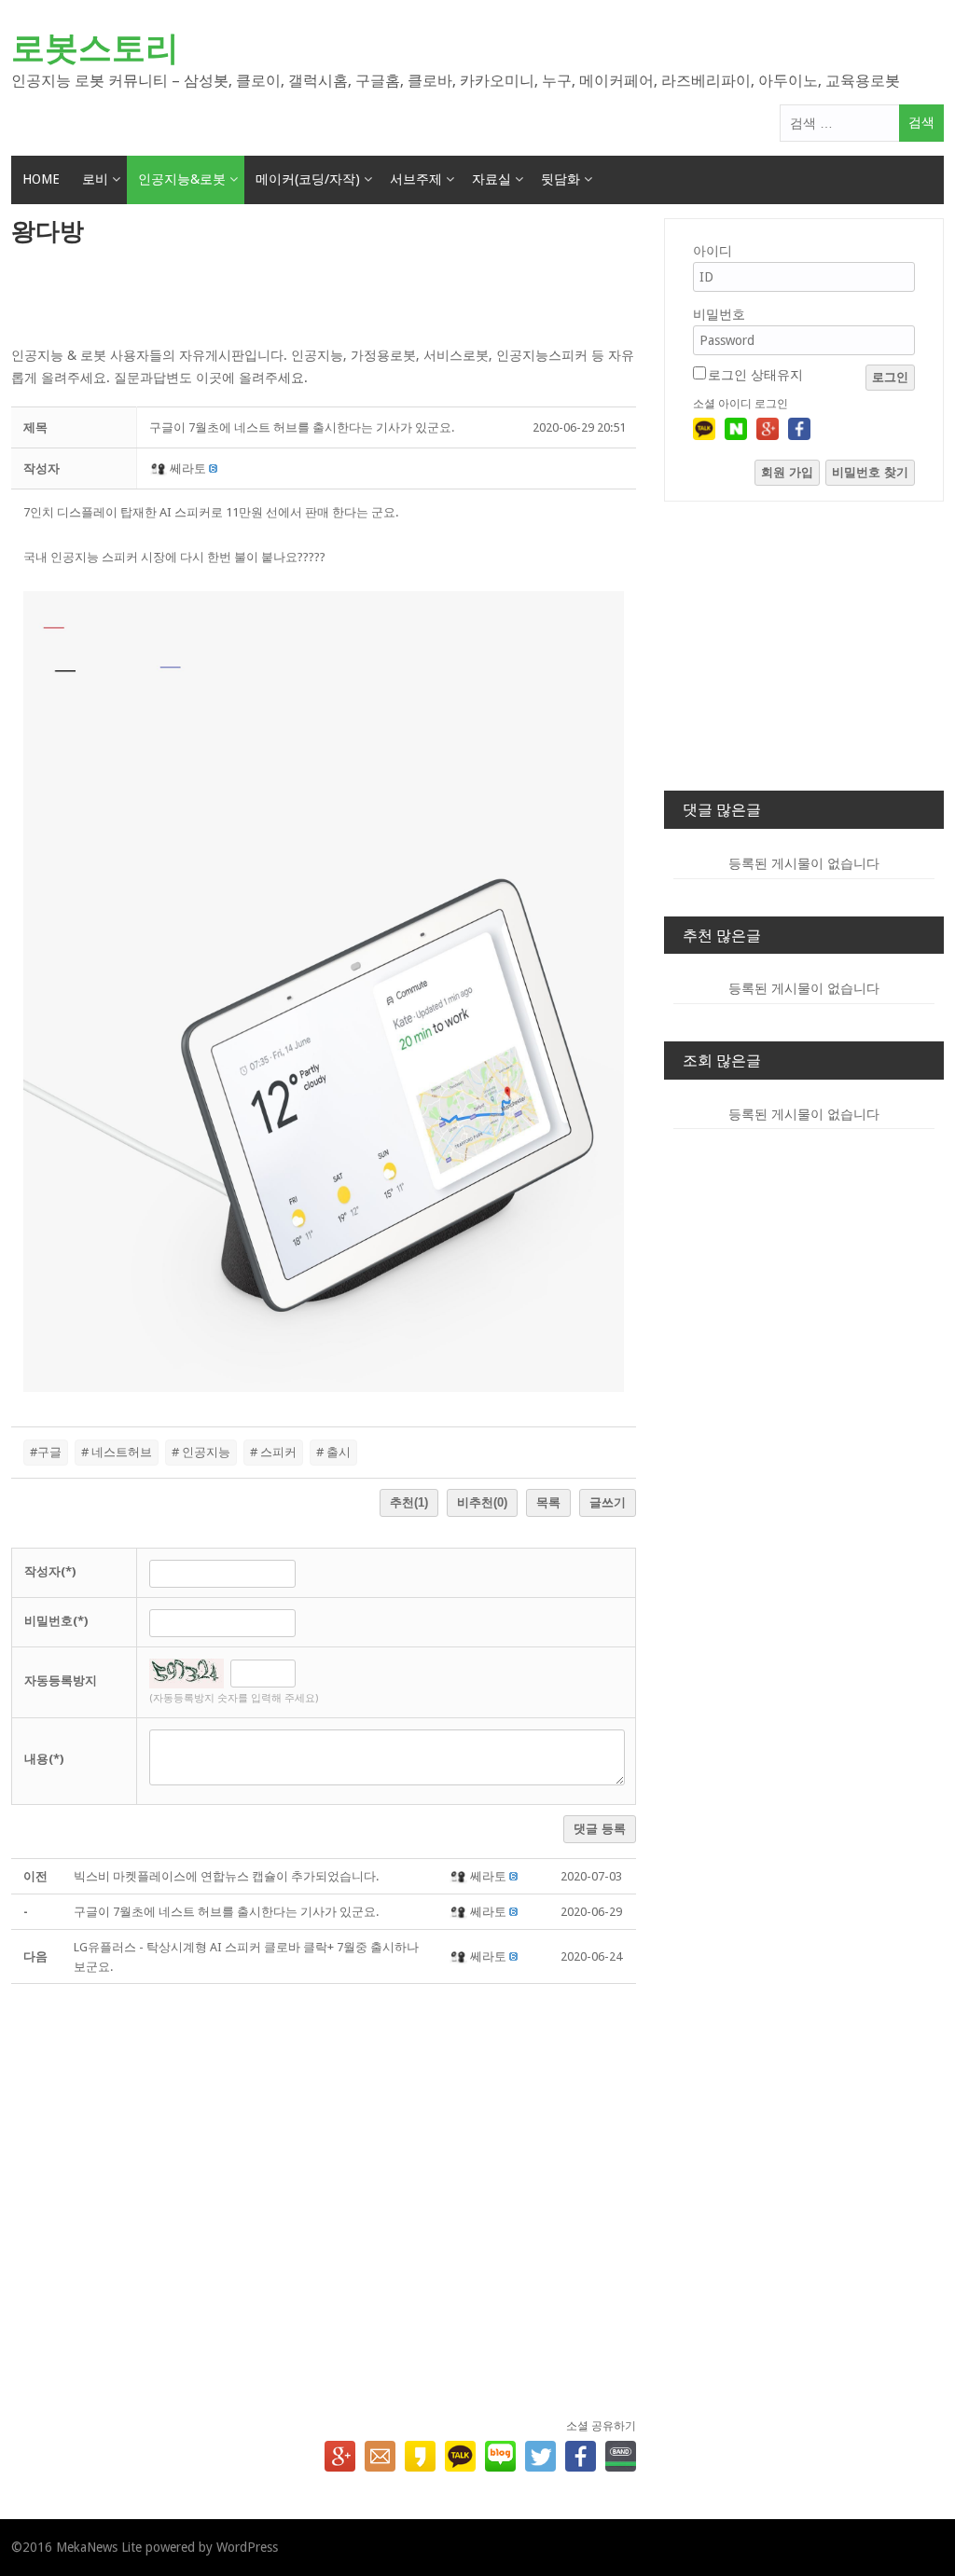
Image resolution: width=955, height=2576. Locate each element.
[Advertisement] (324, 297)
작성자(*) (50, 1571)
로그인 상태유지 (755, 375)
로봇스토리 (95, 48)
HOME (41, 179)
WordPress (247, 2547)
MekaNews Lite (99, 2547)
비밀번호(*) (56, 1621)
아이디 (713, 251)
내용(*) (44, 1759)
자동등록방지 (61, 1681)
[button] (160, 468)
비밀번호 (719, 314)
